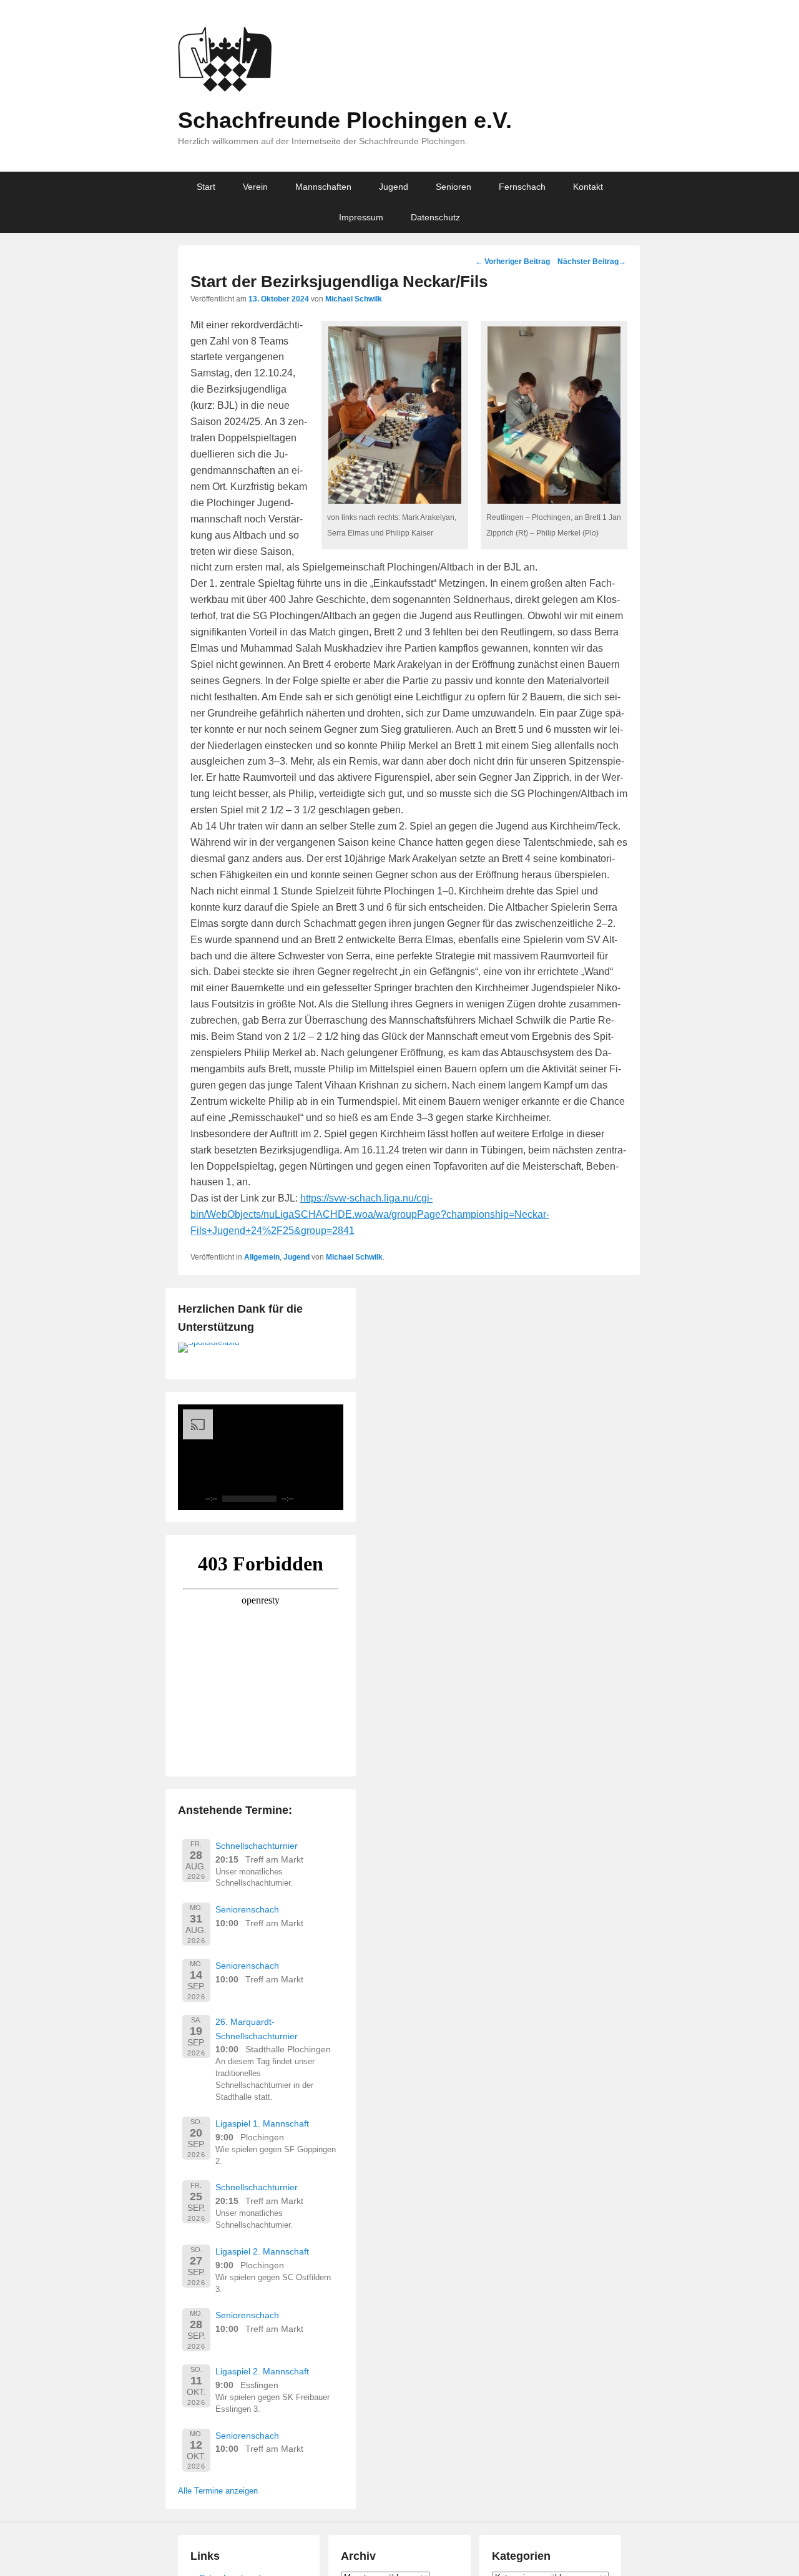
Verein (255, 187)
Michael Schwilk (354, 299)
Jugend (394, 187)
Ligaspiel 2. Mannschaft (262, 2251)
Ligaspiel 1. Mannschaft (262, 2123)
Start (206, 187)
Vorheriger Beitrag (512, 262)
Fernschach (522, 187)
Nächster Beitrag (592, 262)
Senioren (453, 187)
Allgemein (262, 1257)
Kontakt (588, 187)
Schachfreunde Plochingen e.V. (345, 120)
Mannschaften (323, 187)
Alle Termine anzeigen (218, 2491)
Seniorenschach (247, 1909)
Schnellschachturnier (257, 1846)
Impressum (361, 217)
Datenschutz (435, 217)
